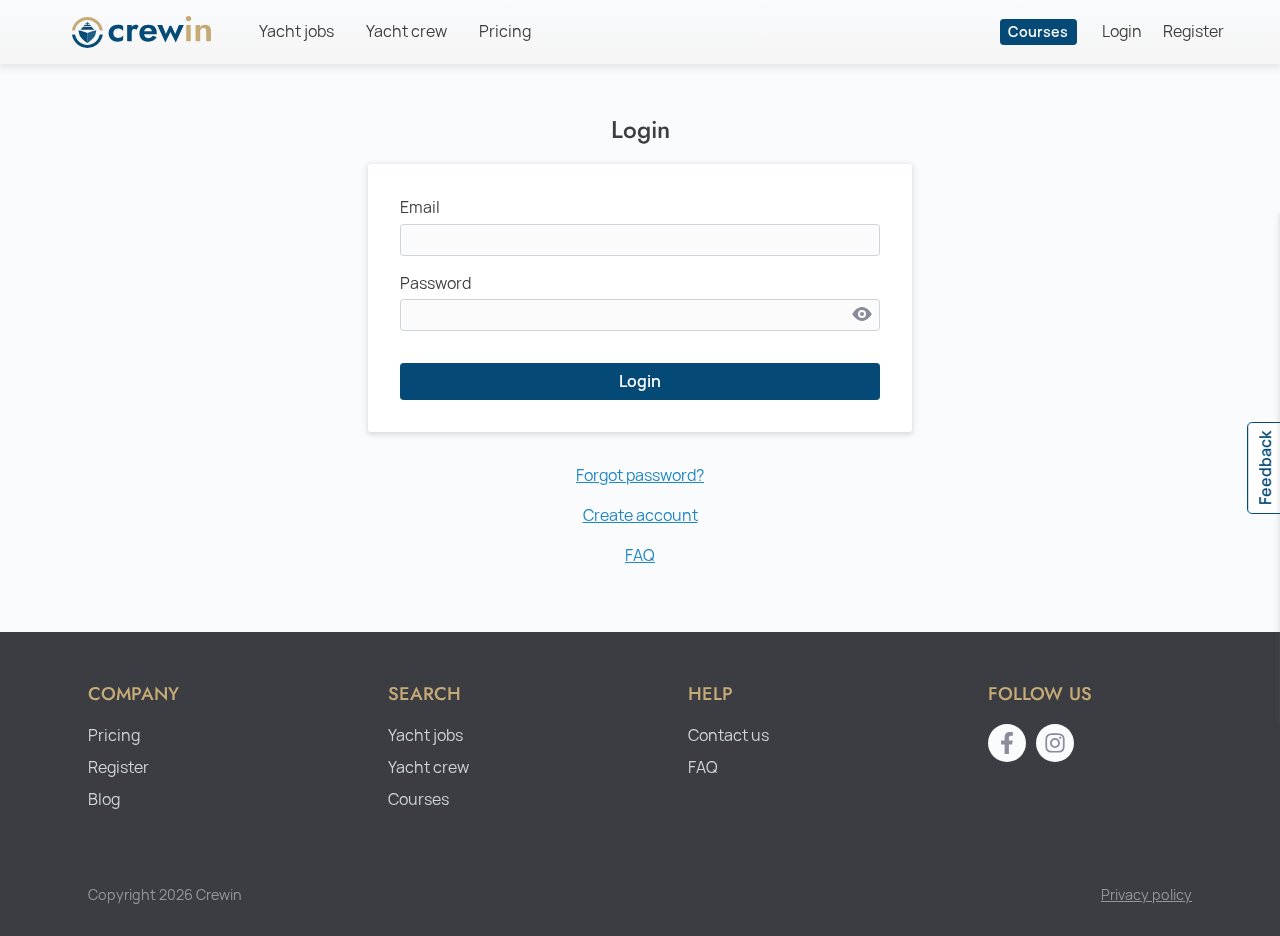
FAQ (640, 555)
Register (1193, 31)
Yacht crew (406, 31)
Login (1122, 31)
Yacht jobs (296, 31)
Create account (640, 515)
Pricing (505, 31)
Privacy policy (1146, 894)
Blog (104, 799)
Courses (1038, 31)
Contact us (728, 735)
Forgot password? (640, 475)
